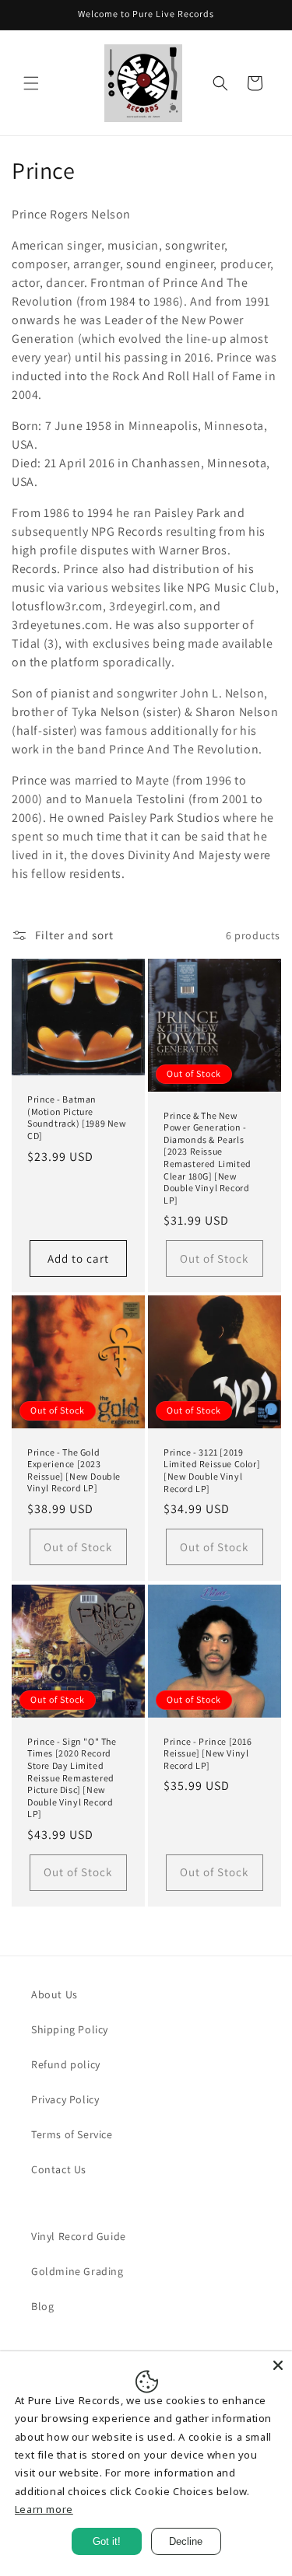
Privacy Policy (65, 2099)
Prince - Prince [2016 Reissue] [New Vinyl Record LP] (208, 1753)
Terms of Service (72, 2134)
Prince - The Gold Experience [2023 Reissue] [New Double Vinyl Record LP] (74, 1470)
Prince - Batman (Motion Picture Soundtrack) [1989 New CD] (77, 1117)
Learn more (44, 2509)
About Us (55, 1994)
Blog (42, 2306)
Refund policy (66, 2064)
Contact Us (59, 2169)
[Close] (278, 2365)
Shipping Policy (70, 2029)
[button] (31, 83)
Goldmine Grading (77, 2271)
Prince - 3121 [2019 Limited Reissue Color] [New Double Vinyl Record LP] (212, 1470)
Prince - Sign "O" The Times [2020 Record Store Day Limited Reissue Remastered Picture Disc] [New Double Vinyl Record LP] (72, 1777)
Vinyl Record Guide (79, 2236)
